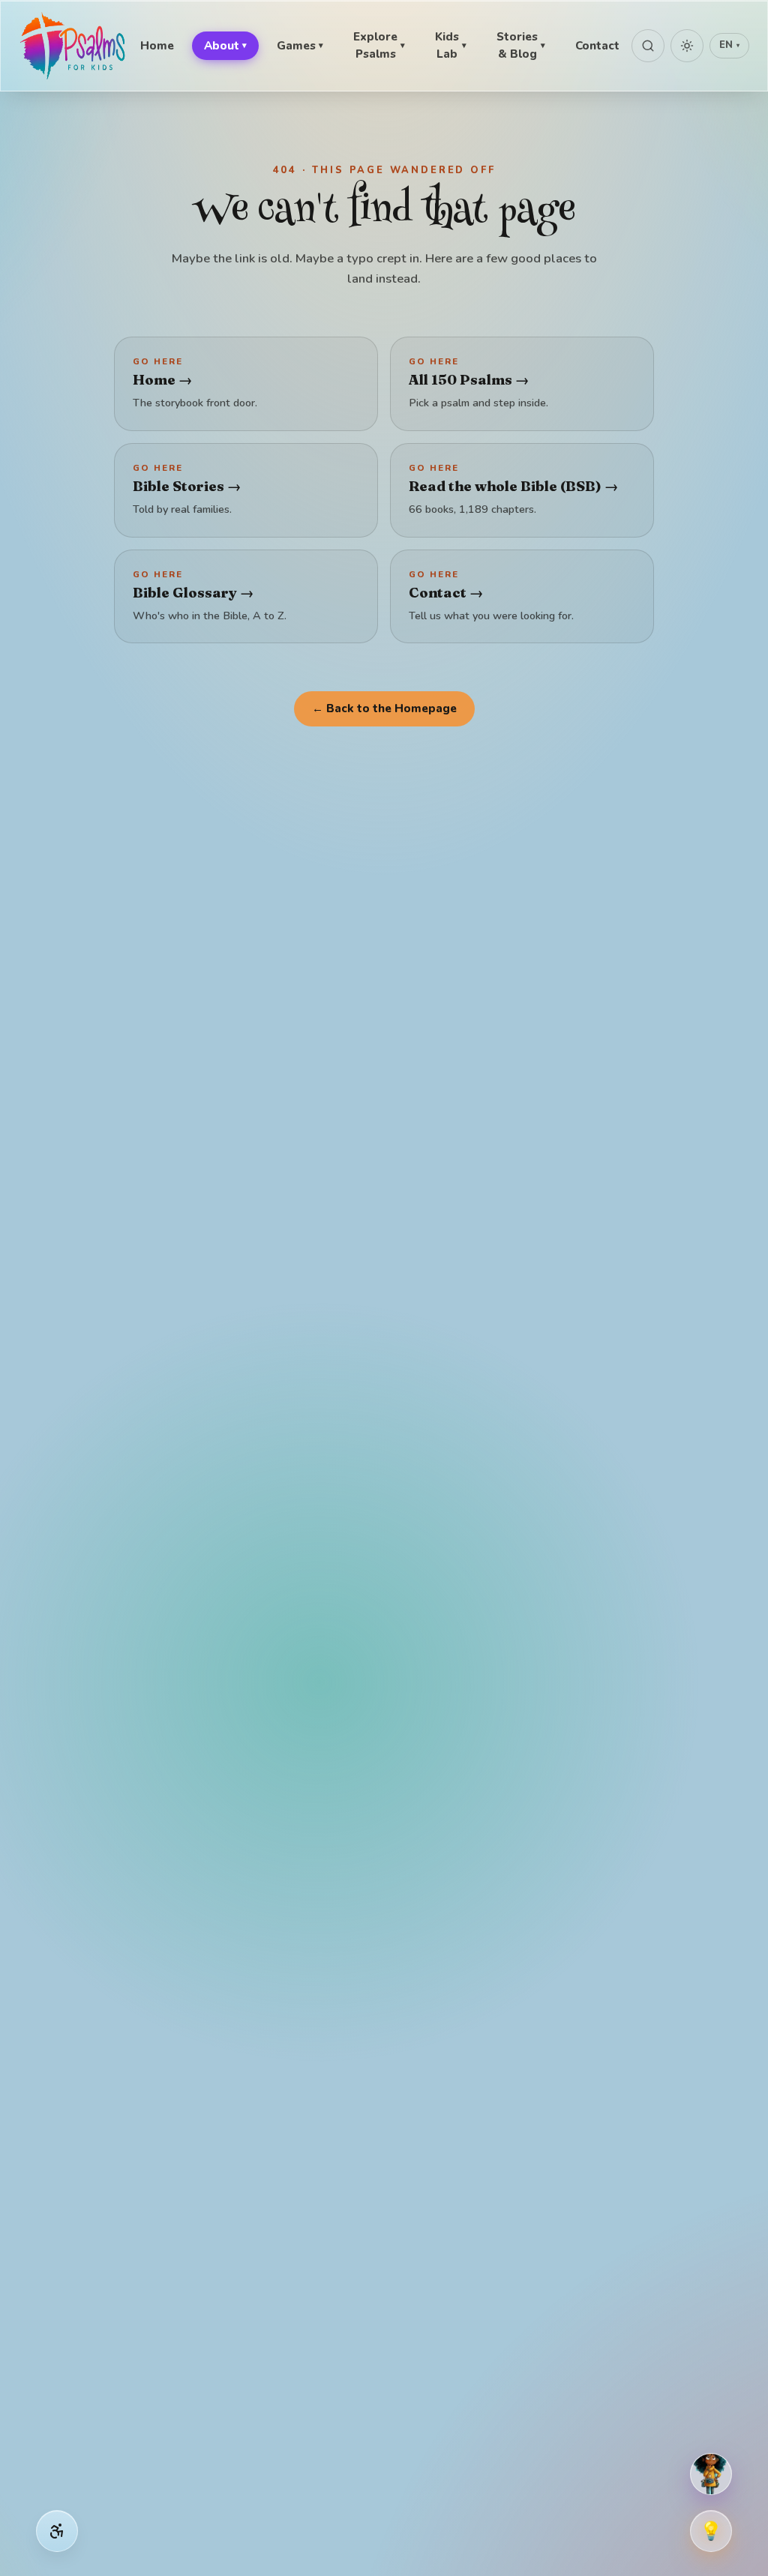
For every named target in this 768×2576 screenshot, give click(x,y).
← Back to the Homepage (384, 708)
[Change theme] (687, 46)
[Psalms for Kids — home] (73, 46)
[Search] (648, 46)
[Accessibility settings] (57, 2531)
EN (729, 45)
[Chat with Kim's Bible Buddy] (711, 2474)
